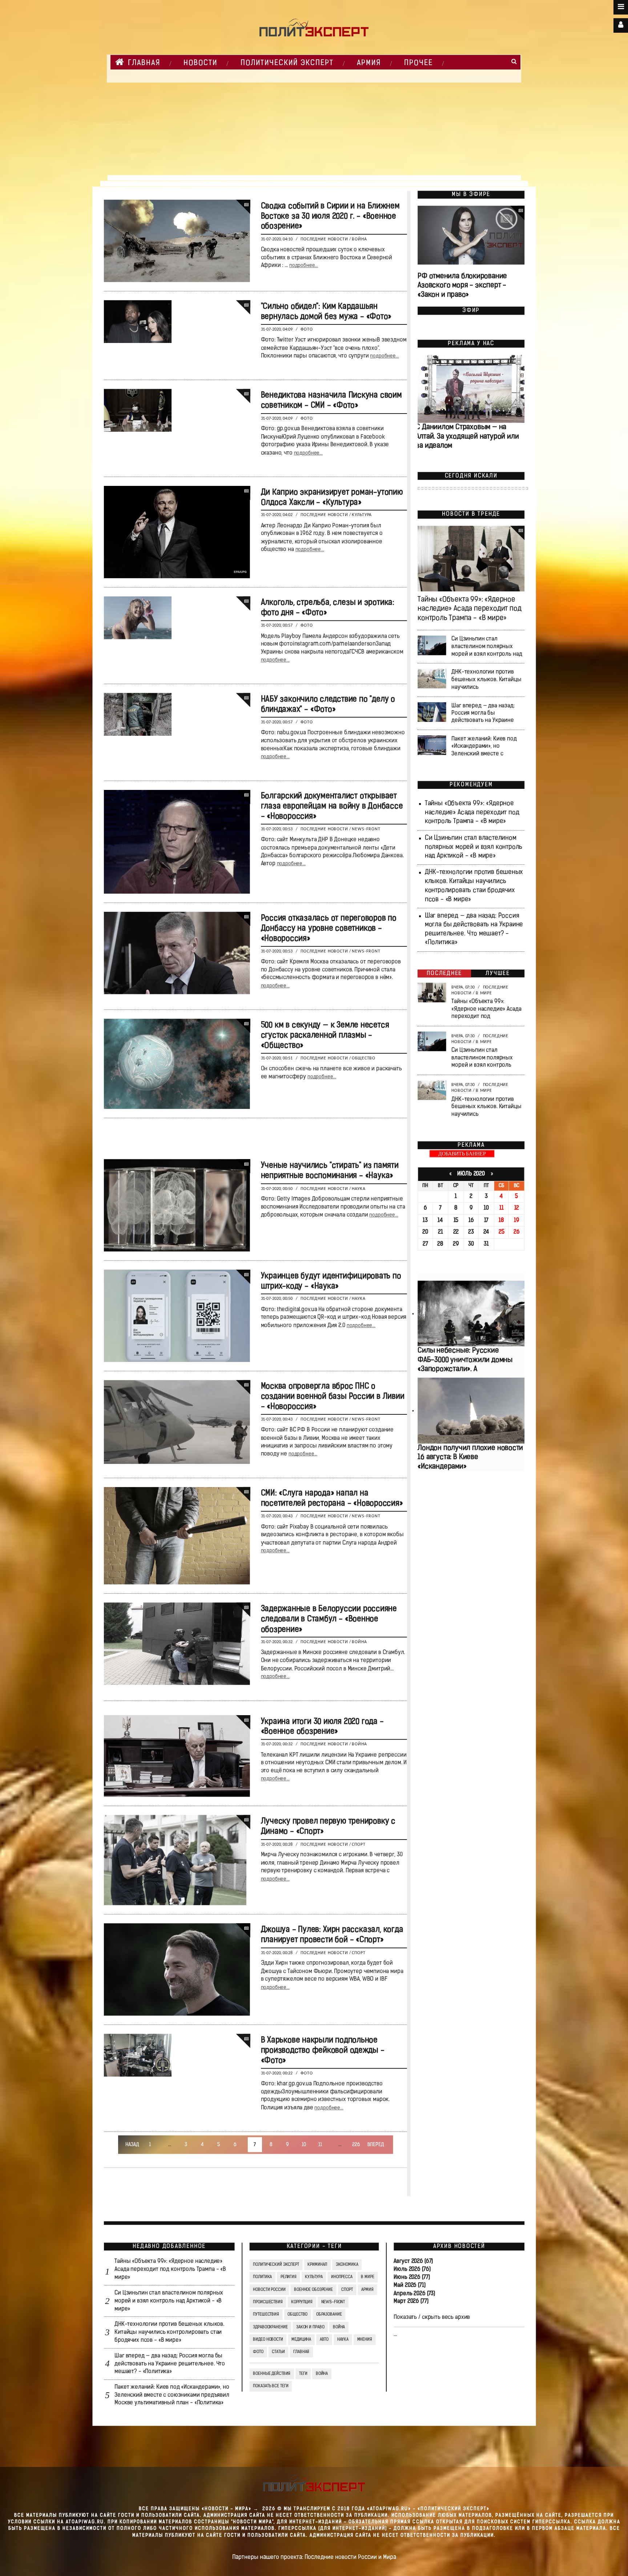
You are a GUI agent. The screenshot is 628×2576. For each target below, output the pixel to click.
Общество (364, 1058)
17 (486, 1221)
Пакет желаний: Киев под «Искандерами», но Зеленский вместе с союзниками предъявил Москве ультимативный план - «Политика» (172, 2395)
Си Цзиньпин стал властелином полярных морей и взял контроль (482, 1058)
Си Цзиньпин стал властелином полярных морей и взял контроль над (487, 647)
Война (359, 239)
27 (425, 1244)
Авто (324, 2340)
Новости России (269, 2290)
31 (486, 1244)
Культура (362, 515)
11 (320, 2145)
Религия (288, 2277)
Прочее (418, 63)
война (321, 2374)
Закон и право (310, 2327)
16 (471, 1221)
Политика (262, 2277)
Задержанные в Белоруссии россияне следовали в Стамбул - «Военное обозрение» (329, 1620)
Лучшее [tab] (498, 974)
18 (501, 1221)
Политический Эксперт (287, 63)
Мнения (364, 2340)
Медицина (301, 2340)
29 (456, 1244)
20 (425, 1232)
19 (517, 1221)
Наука (359, 1189)
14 (440, 1221)
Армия (369, 63)
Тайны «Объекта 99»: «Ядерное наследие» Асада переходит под (486, 1009)
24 (486, 1232)
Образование (329, 2315)
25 (501, 1232)
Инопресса (342, 2277)
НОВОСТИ (200, 63)
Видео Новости (268, 2340)
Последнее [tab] (444, 974)
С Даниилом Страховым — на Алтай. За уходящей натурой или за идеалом (467, 437)
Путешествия (266, 2315)
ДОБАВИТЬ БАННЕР (462, 1154)
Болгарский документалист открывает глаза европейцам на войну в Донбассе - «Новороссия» (332, 806)
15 (456, 1221)
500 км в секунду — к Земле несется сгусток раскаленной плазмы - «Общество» (325, 1036)
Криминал (317, 2265)
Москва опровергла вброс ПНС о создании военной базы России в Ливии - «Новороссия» (332, 1397)
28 (440, 1244)
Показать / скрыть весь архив (432, 2317)
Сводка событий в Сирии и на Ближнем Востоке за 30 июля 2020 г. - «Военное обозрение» (330, 217)
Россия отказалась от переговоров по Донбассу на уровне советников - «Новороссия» (328, 929)
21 (440, 1232)
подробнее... (303, 266)
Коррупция (302, 2302)
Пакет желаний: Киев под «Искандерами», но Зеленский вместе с (484, 746)
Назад (132, 2145)
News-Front (366, 829)
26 (517, 1232)
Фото (307, 330)
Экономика (347, 2265)
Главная (144, 63)
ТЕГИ (303, 2374)
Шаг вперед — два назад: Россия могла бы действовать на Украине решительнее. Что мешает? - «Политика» (170, 2364)
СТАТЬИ (278, 2352)
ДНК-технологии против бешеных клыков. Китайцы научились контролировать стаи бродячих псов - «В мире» (169, 2332)
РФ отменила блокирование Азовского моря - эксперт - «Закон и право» (462, 286)
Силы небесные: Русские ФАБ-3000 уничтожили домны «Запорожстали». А (465, 1360)
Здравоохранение (270, 2327)
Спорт (359, 1845)
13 (425, 1221)
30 (471, 1244)
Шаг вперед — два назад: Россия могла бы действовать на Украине (483, 713)
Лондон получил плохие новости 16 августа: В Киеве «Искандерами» (470, 1457)
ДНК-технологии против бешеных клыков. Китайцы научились (486, 680)
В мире (484, 993)
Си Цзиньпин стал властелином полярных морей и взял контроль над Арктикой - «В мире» (473, 847)
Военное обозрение (313, 2290)
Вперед (375, 2145)
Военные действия (272, 2374)
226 (356, 2145)
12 (516, 1209)
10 (304, 2145)
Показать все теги (271, 2387)
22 (456, 1232)
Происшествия (268, 2302)
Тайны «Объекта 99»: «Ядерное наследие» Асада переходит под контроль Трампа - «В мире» (469, 609)
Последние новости (324, 239)
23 (471, 1232)
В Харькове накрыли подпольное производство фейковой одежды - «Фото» (322, 2051)
